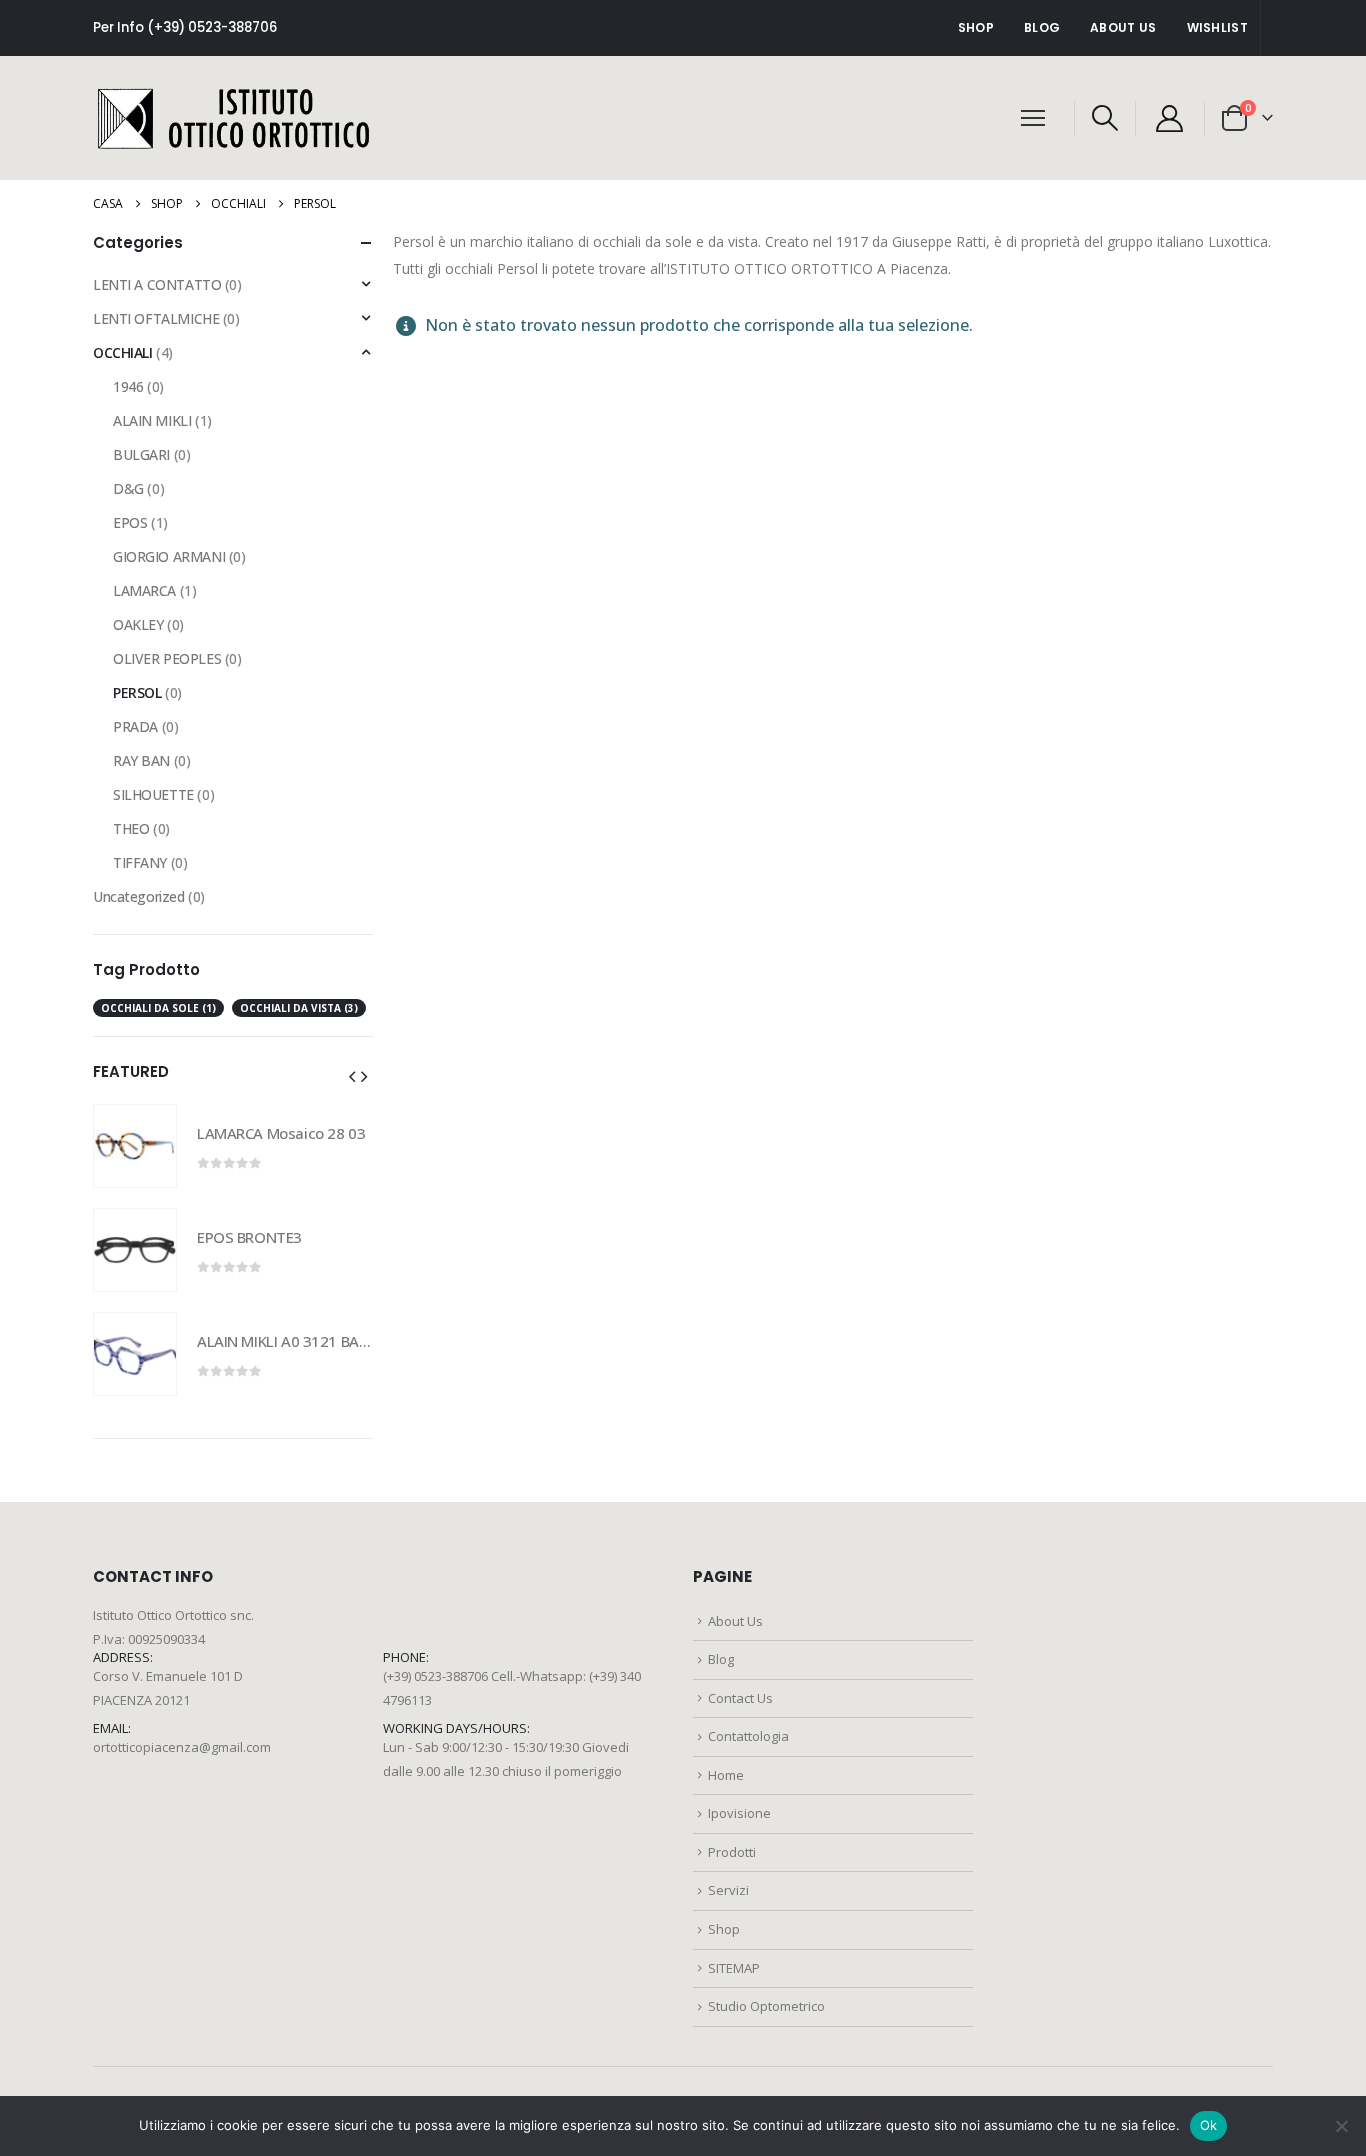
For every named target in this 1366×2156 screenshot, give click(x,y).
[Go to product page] (135, 1146)
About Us (1123, 27)
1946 (128, 386)
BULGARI (141, 454)
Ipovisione (739, 1813)
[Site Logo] (233, 118)
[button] (1104, 118)
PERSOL (137, 692)
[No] (1341, 2126)
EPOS (130, 522)
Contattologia (748, 1736)
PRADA (135, 726)
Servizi (728, 1890)
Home (726, 1775)
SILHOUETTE (153, 794)
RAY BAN (141, 760)
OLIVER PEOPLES (167, 658)
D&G (128, 488)
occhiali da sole (158, 1008)
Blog (1042, 27)
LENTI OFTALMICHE (156, 318)
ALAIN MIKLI (152, 420)
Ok (1209, 2125)
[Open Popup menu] (1033, 118)
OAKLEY (138, 624)
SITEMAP (734, 1968)
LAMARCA (144, 590)
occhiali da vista (299, 1008)
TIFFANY (140, 862)
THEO (131, 828)
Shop (976, 27)
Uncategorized (139, 896)
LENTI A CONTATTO (157, 284)
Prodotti (732, 1852)
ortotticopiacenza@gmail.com (182, 1747)
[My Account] (1170, 118)
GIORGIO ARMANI (169, 556)
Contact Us (740, 1698)
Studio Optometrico (766, 2006)
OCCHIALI (123, 352)
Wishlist (1217, 27)
